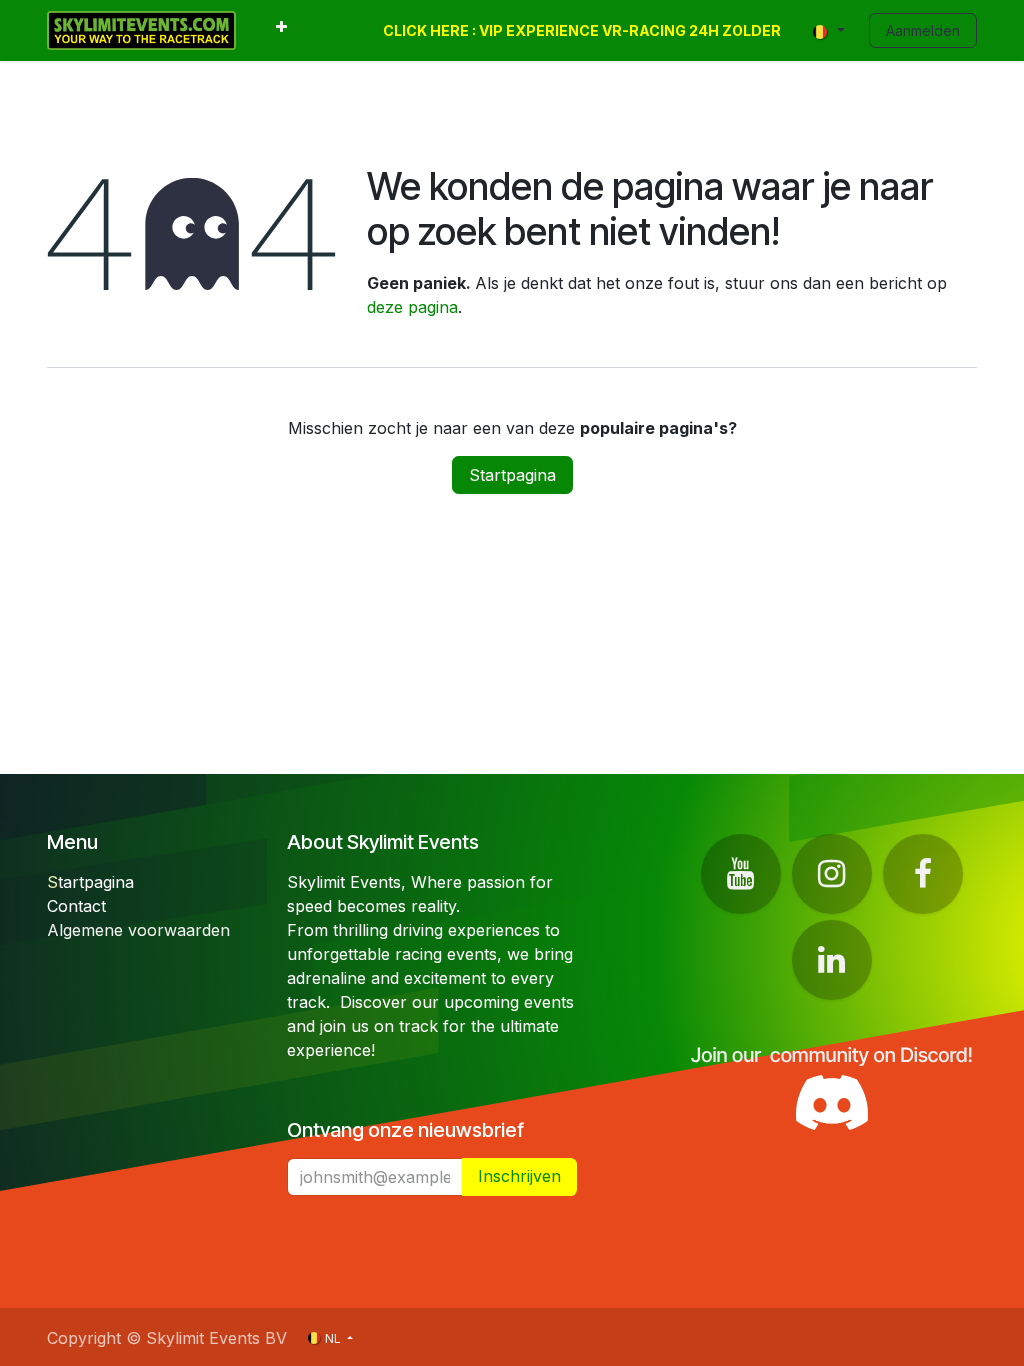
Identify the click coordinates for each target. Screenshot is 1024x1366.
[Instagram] (832, 874)
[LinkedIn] (832, 960)
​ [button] (519, 1176)
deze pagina (412, 307)
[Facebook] (923, 874)
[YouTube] (741, 874)
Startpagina (512, 475)
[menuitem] (281, 30)
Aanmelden (923, 30)
